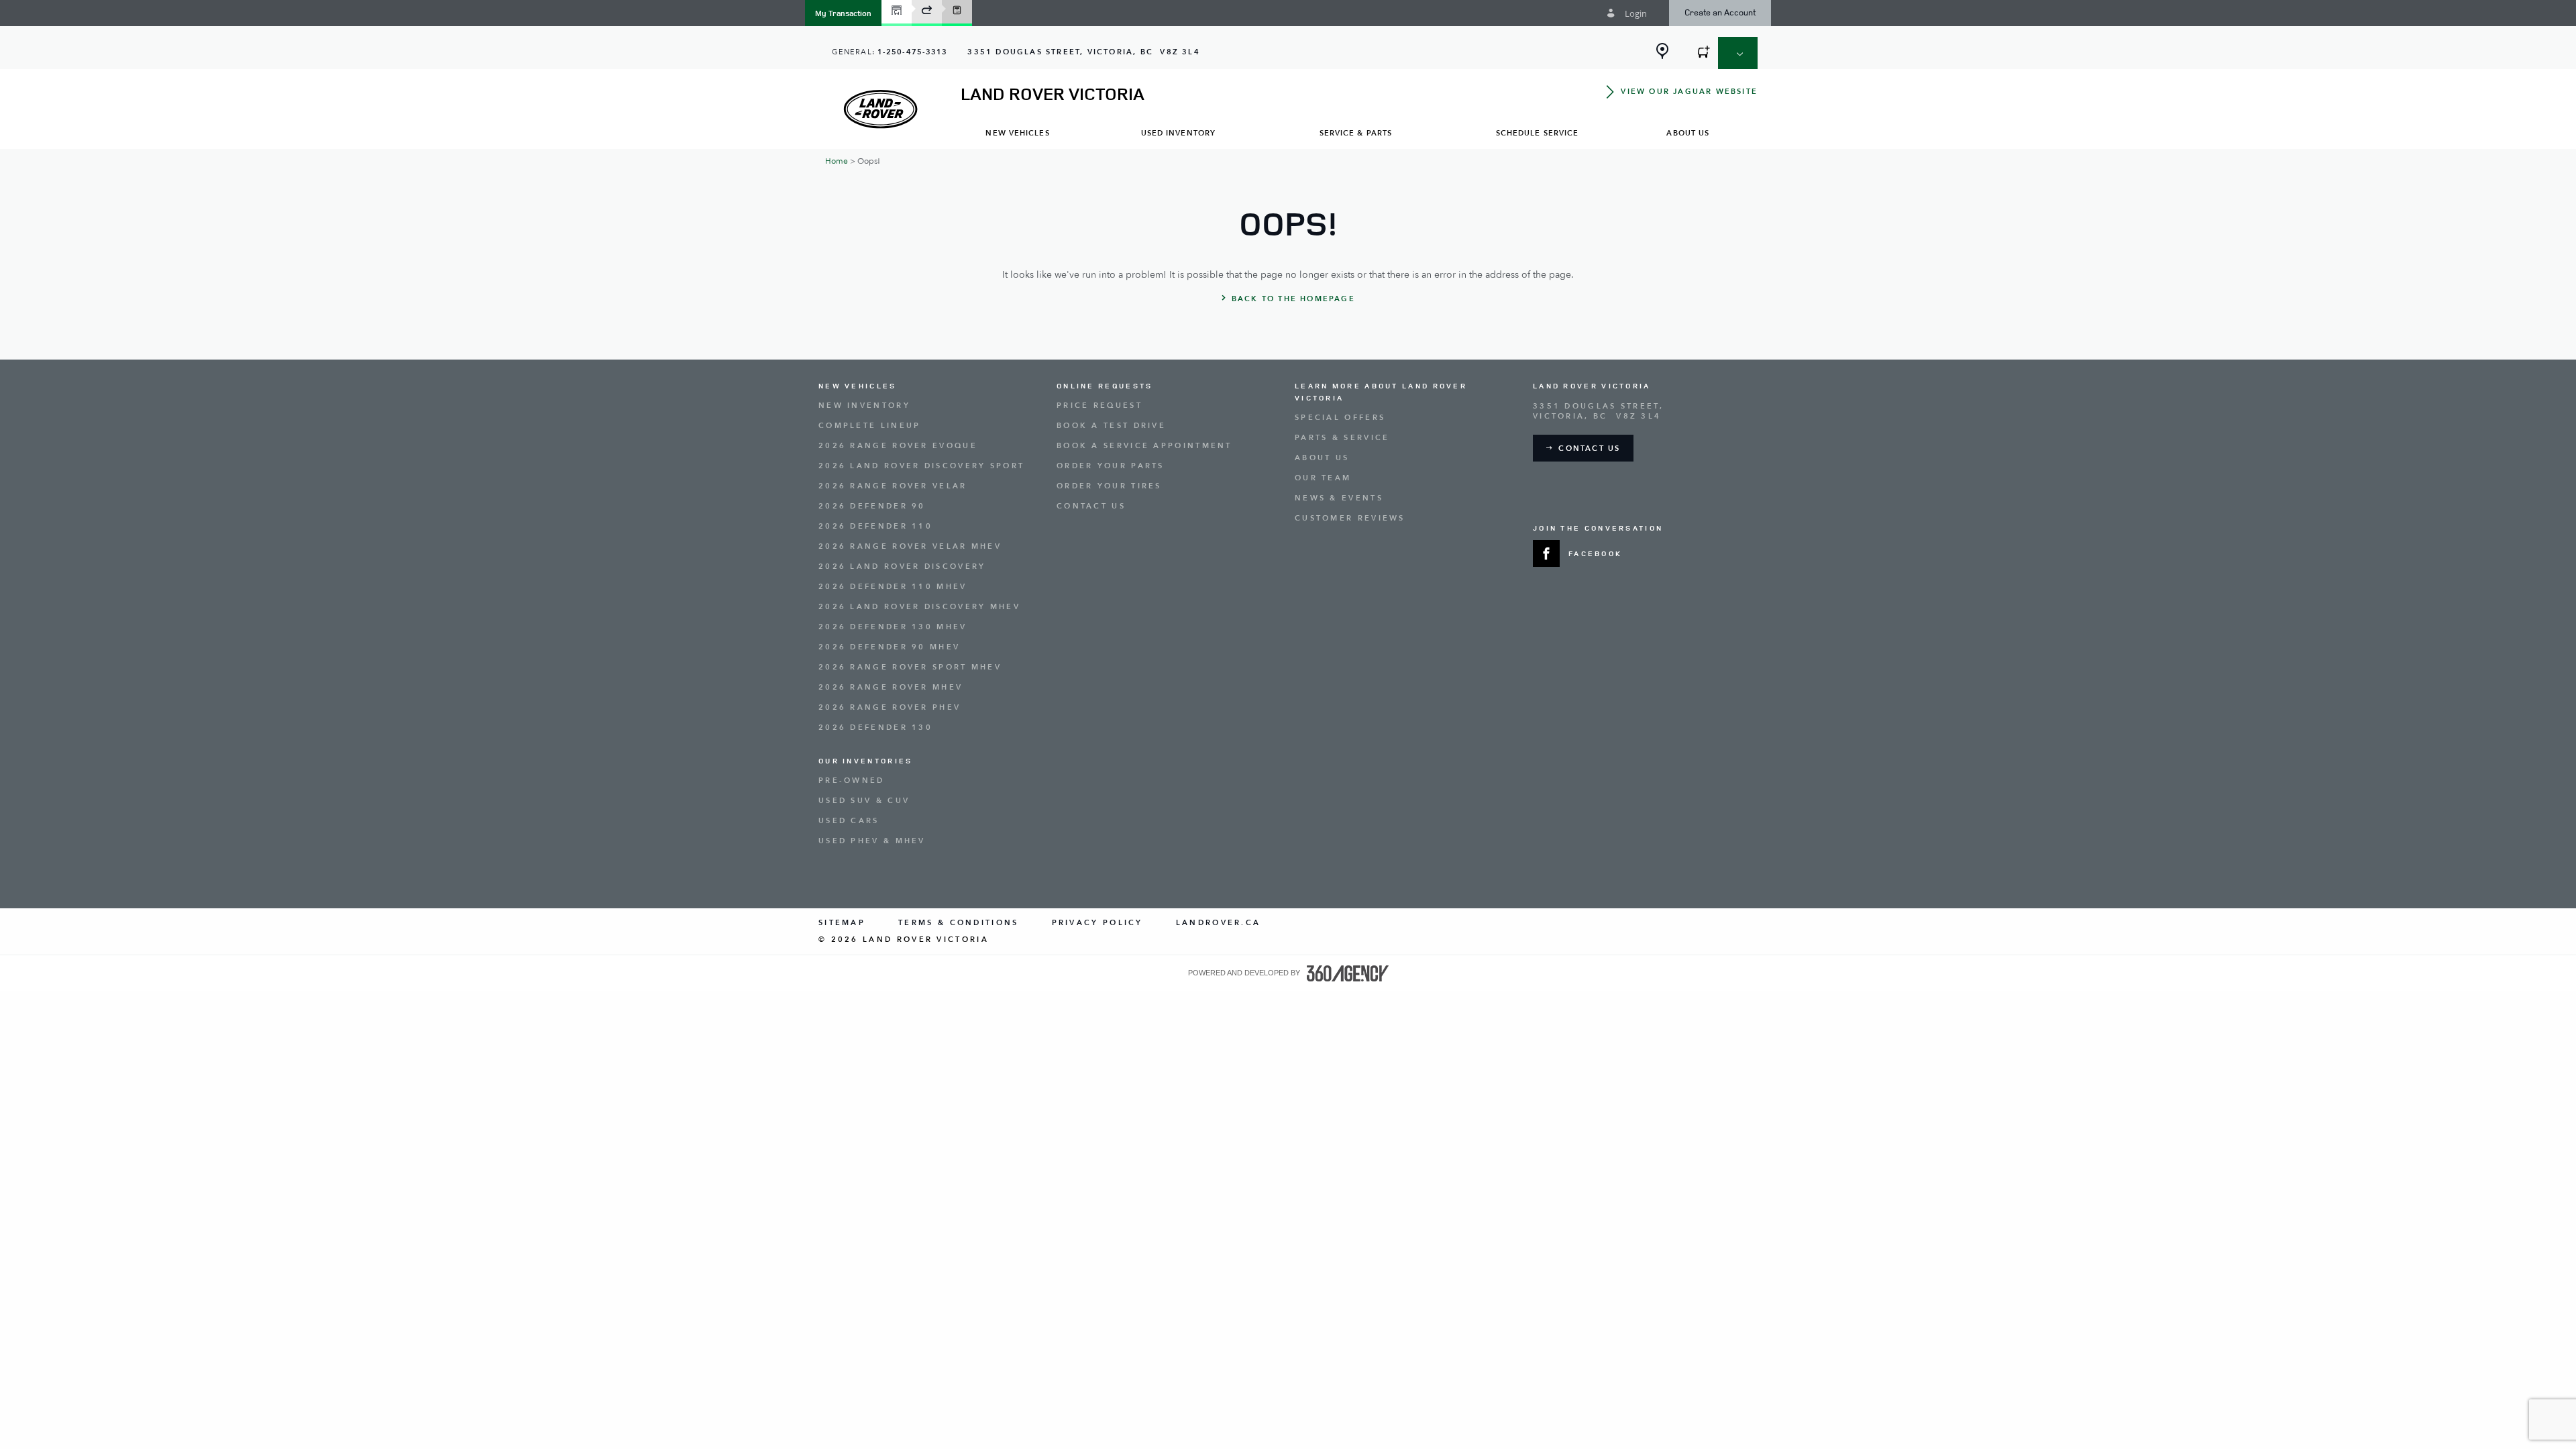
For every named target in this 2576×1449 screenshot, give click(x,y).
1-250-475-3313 (912, 52)
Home (837, 161)
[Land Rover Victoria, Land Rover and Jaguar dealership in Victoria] (880, 109)
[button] (843, 13)
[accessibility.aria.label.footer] (1348, 973)
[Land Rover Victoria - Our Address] (1662, 51)
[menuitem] (1018, 132)
